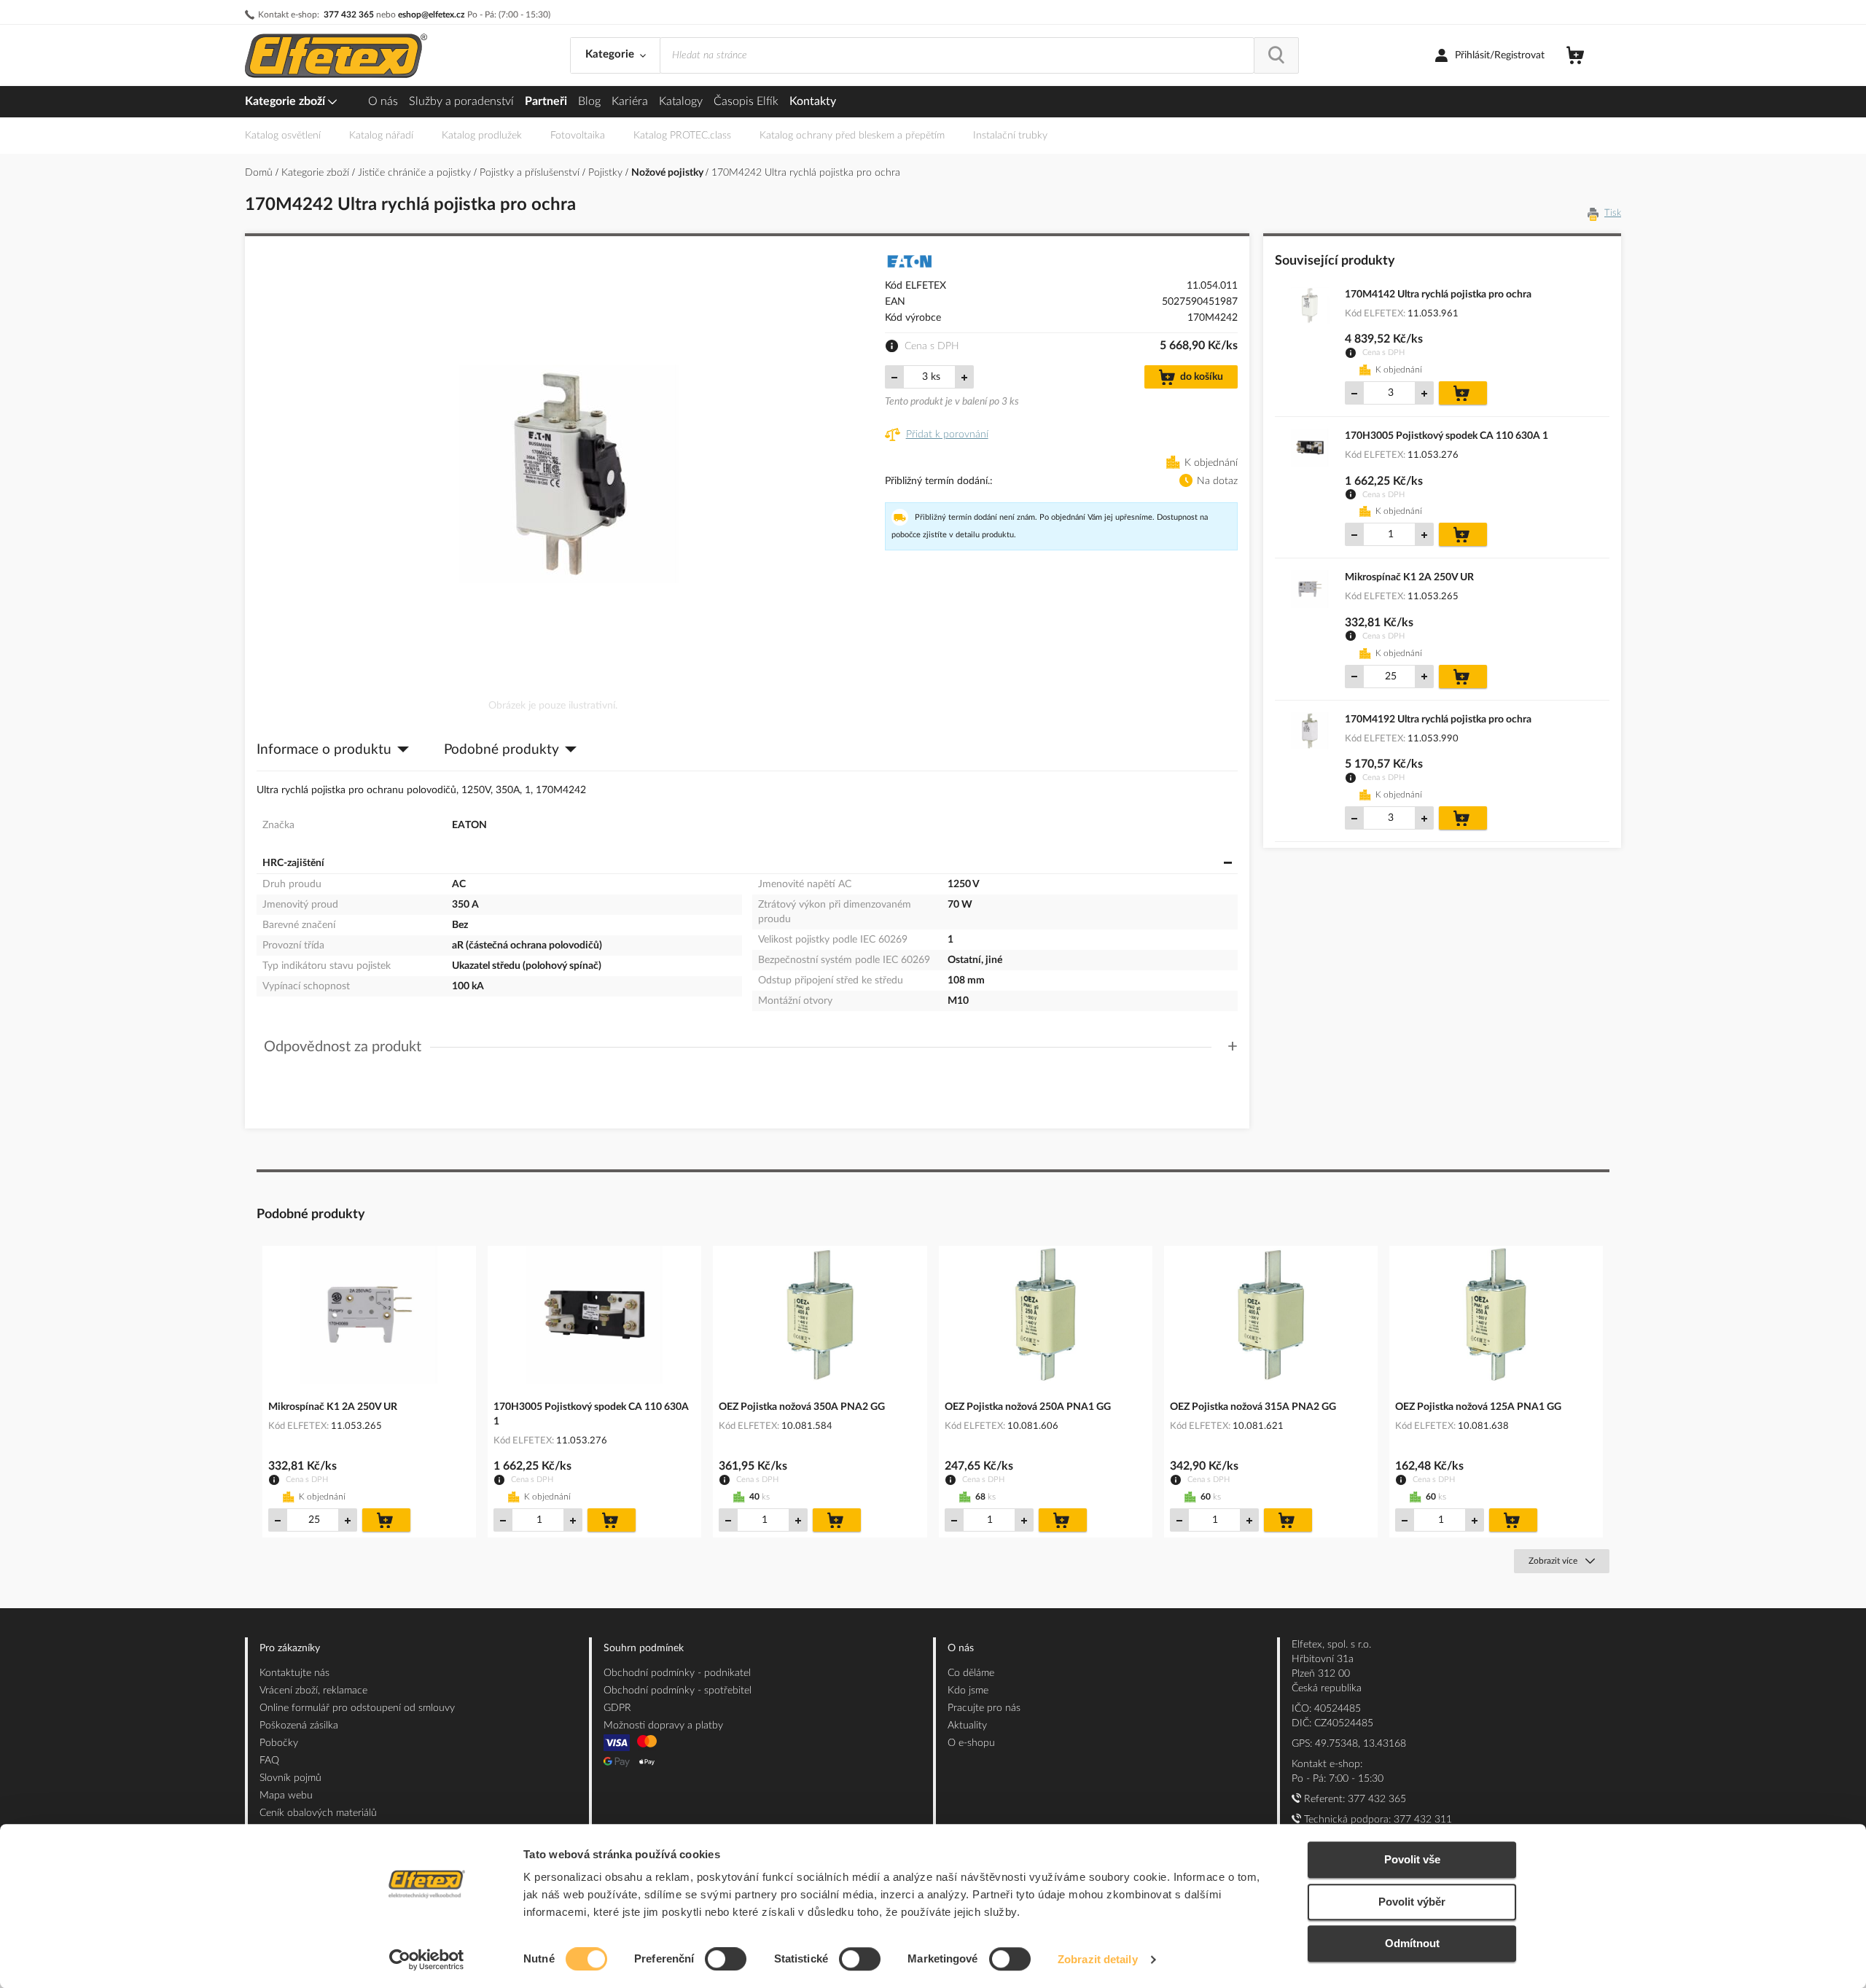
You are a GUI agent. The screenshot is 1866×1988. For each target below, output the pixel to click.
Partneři (546, 101)
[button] (751, 1047)
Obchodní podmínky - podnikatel (677, 1673)
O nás (383, 101)
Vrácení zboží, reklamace (313, 1691)
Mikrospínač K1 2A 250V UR (1409, 577)
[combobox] (957, 55)
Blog (589, 101)
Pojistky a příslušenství (531, 173)
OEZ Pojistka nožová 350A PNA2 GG (802, 1407)
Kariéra (630, 101)
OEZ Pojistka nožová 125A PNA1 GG (1478, 1407)
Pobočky (279, 1743)
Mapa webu (286, 1796)
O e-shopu (971, 1743)
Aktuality (967, 1726)
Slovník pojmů (290, 1778)
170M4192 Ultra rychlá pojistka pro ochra (1438, 720)
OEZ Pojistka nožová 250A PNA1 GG (1028, 1407)
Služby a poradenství (461, 101)
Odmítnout (1412, 1943)
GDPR (617, 1708)
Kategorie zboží (286, 101)
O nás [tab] (961, 1648)
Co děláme (971, 1673)
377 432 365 (349, 15)
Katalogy (681, 101)
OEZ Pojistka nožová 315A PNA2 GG (1253, 1407)
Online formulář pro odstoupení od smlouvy (357, 1708)
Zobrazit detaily (1098, 1959)
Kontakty (813, 101)
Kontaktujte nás (294, 1673)
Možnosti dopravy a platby (663, 1726)
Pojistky (607, 173)
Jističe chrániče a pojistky (416, 173)
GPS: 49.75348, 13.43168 (1349, 1744)
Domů (260, 173)
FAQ (269, 1761)
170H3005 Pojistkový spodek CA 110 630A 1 (1447, 436)
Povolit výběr (1412, 1902)
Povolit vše (1412, 1859)
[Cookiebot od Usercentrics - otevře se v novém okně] (427, 1960)
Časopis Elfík (746, 101)
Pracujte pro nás (984, 1708)
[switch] (726, 1960)
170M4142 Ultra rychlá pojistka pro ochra (1438, 295)
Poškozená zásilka (299, 1726)
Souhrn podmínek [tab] (644, 1648)
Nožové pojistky (668, 173)
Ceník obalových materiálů (318, 1813)
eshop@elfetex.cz (432, 15)
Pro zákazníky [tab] (290, 1648)
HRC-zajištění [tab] (293, 863)
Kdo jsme (968, 1691)
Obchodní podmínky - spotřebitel (678, 1691)
